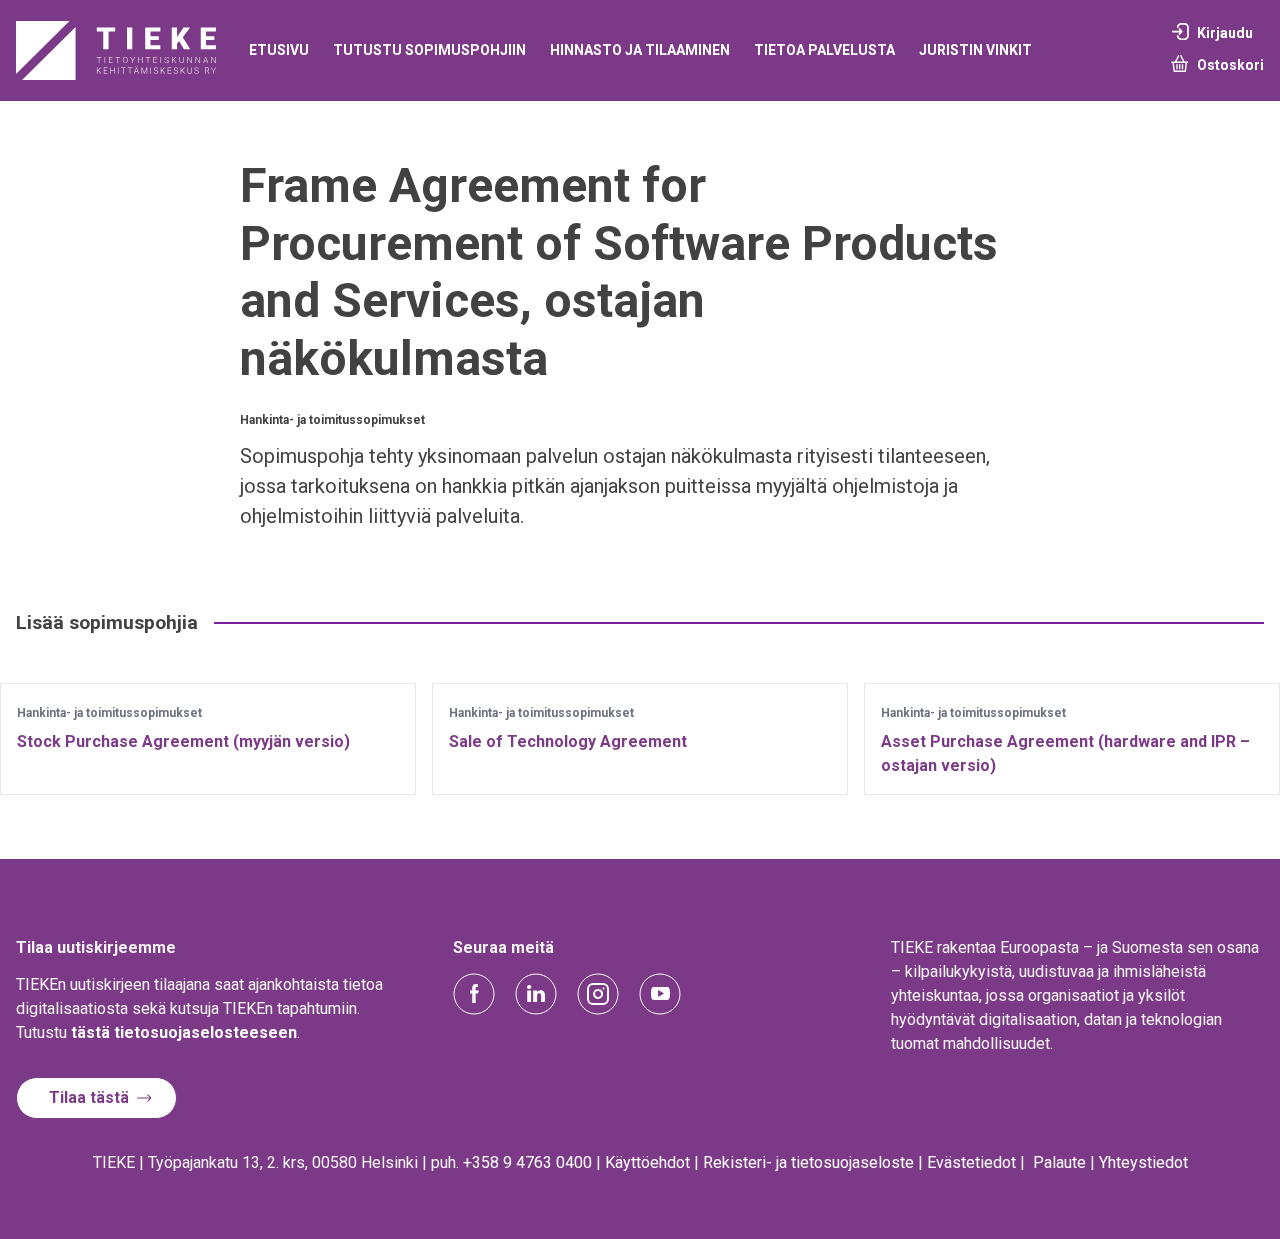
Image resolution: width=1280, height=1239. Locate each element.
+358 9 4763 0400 (527, 1162)
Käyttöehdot (647, 1162)
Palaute (1059, 1162)
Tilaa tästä (89, 1097)
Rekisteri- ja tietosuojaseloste (808, 1162)
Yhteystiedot (1143, 1162)
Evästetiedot (971, 1162)
